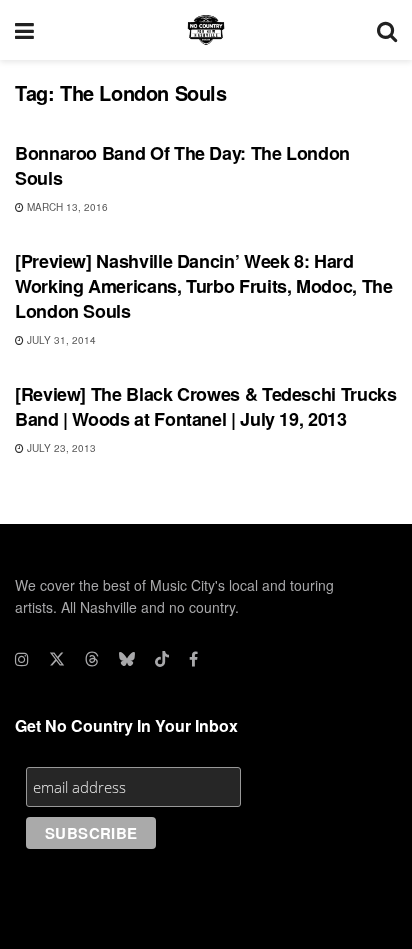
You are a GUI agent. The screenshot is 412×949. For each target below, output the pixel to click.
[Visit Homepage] (206, 30)
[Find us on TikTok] (162, 659)
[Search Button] (387, 30)
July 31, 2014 (60, 340)
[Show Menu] (24, 30)
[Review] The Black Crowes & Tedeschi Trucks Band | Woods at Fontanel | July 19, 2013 (206, 406)
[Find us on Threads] (92, 659)
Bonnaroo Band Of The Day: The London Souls (182, 165)
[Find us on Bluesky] (127, 659)
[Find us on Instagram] (22, 659)
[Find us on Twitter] (57, 659)
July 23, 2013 (60, 448)
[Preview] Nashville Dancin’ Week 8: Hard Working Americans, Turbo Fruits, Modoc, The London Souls (204, 286)
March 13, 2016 (66, 207)
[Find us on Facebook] (193, 659)
